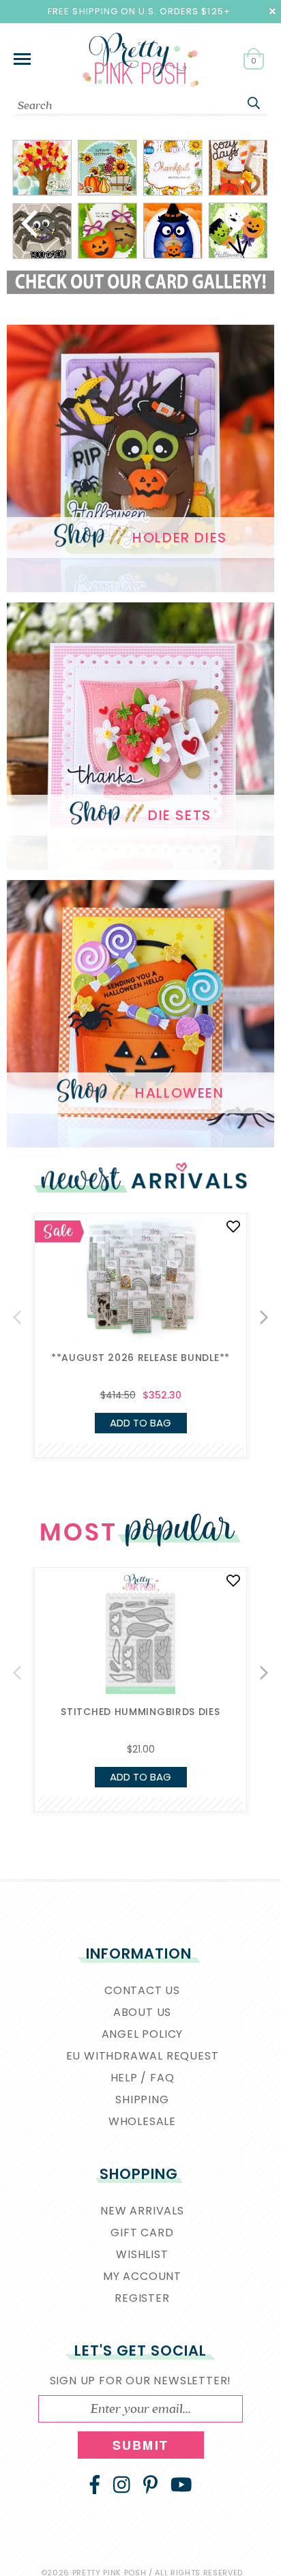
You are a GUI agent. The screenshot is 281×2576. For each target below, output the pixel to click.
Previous (44, 222)
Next (237, 222)
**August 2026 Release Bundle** (140, 1358)
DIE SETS (180, 815)
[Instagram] (122, 2485)
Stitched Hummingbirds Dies (140, 1712)
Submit (140, 2445)
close (272, 11)
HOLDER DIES (180, 537)
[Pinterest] (150, 2485)
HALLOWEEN (179, 1092)
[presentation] (17, 1317)
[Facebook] (95, 2485)
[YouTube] (181, 2485)
